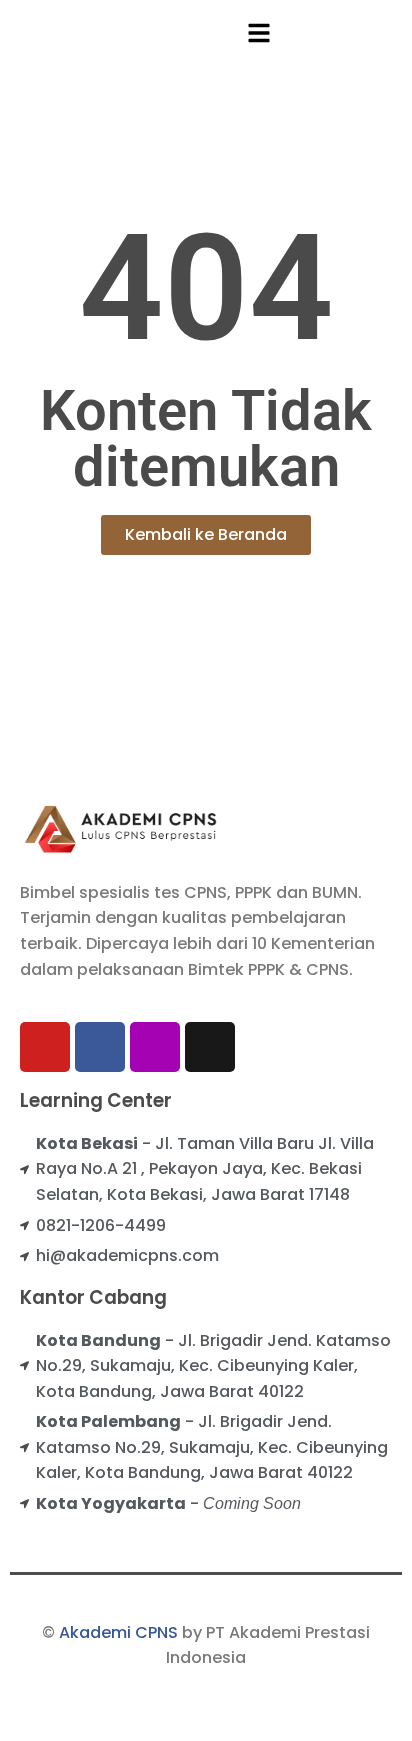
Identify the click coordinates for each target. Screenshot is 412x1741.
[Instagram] (155, 1047)
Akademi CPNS (118, 1632)
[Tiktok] (210, 1047)
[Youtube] (45, 1047)
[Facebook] (100, 1047)
